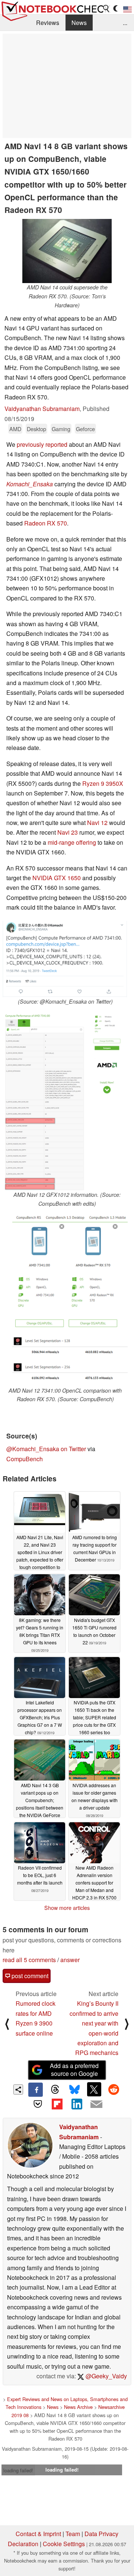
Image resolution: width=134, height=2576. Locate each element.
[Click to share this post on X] (94, 2089)
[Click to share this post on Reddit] (114, 2089)
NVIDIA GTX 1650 (57, 878)
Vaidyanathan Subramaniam (42, 409)
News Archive (78, 2407)
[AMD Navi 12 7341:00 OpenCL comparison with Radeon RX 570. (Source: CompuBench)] (65, 1300)
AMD (15, 429)
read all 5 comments (29, 1960)
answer (70, 1960)
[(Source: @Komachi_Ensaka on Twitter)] (65, 959)
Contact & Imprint (38, 2534)
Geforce (85, 429)
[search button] (106, 9)
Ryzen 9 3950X (103, 783)
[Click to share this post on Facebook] (35, 2090)
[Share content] (18, 2089)
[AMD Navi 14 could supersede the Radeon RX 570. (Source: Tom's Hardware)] (67, 251)
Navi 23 (68, 832)
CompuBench (25, 1459)
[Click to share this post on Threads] (55, 2090)
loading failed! (18, 2470)
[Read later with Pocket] (38, 2104)
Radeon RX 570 (46, 523)
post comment (29, 1976)
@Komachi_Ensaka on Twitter (46, 1449)
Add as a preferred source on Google (74, 2070)
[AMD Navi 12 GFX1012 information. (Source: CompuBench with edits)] (67, 1101)
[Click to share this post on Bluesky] (74, 2090)
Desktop (36, 429)
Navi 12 (97, 823)
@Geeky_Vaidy (106, 2376)
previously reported (42, 444)
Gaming (61, 429)
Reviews (48, 23)
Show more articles (67, 1908)
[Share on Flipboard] (57, 2104)
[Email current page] (96, 2105)
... (125, 23)
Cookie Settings (64, 2544)
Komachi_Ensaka (30, 484)
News (79, 23)
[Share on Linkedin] (77, 2104)
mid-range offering (72, 842)
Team (73, 2534)
